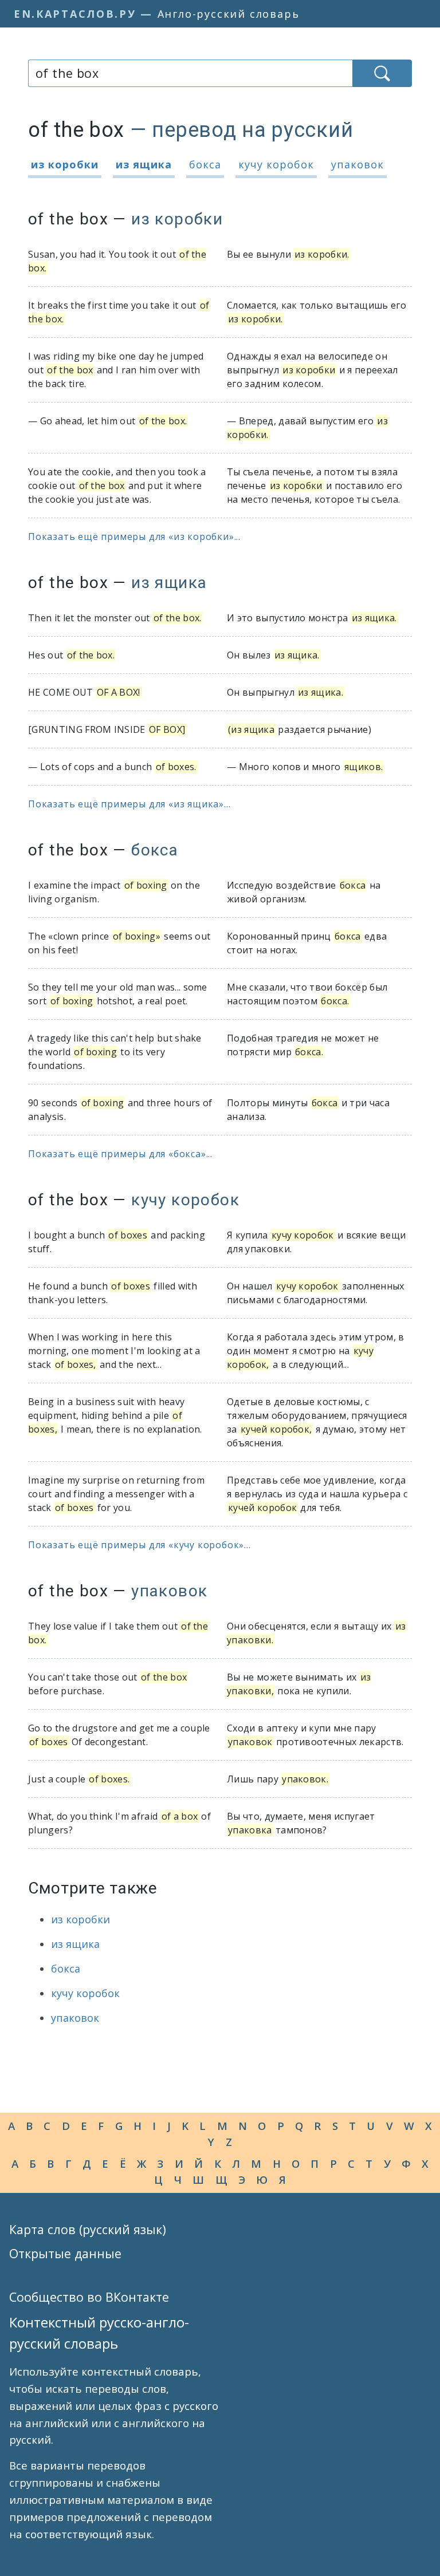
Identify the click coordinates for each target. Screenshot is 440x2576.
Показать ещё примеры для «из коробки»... (134, 536)
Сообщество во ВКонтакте (89, 2297)
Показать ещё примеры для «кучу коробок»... (140, 1545)
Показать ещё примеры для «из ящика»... (129, 804)
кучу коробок (276, 164)
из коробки (65, 164)
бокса (205, 164)
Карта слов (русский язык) (88, 2229)
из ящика (144, 164)
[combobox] (190, 73)
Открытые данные (65, 2253)
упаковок (357, 164)
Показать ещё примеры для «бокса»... (120, 1154)
